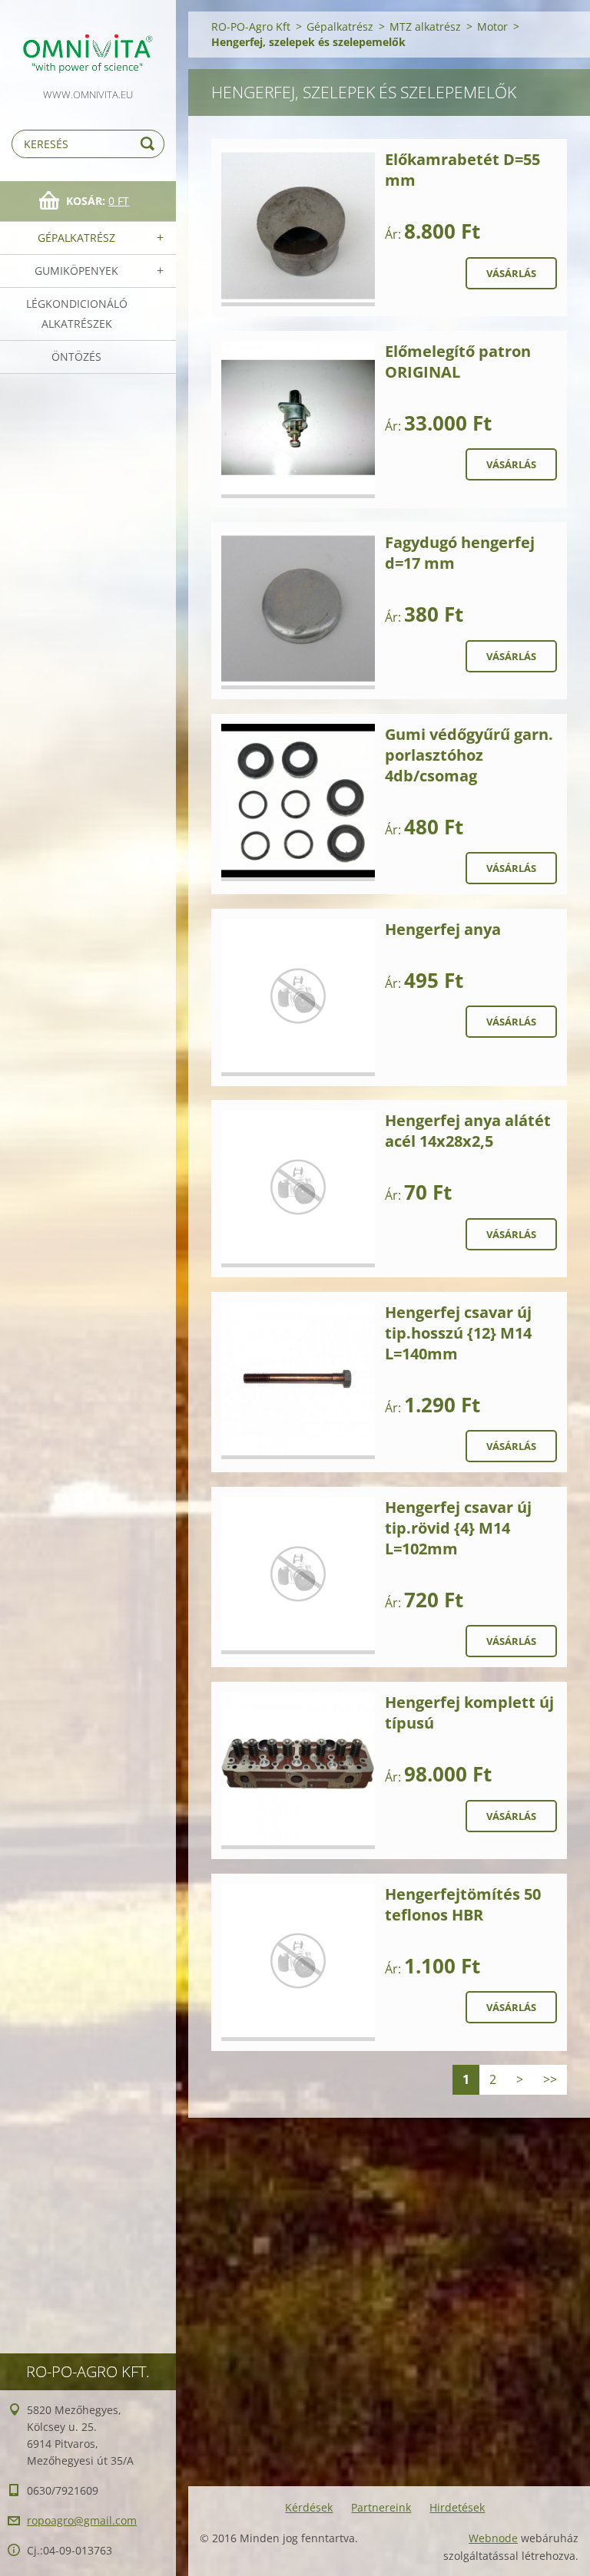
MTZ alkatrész (425, 26)
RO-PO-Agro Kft (251, 26)
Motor (492, 26)
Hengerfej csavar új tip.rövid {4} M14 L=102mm (458, 1528)
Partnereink (381, 2507)
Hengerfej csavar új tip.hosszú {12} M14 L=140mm (458, 1333)
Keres (150, 144)
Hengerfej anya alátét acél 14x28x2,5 (468, 1131)
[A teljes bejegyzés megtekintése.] (298, 228)
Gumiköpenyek (76, 271)
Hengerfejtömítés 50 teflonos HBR (463, 1904)
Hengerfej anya (443, 929)
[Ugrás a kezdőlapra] (88, 43)
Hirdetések (457, 2507)
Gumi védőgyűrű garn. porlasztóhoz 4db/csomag (469, 755)
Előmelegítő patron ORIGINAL (458, 362)
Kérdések (309, 2507)
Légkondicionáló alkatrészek (77, 314)
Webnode (493, 2538)
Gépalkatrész (76, 238)
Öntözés (76, 357)
